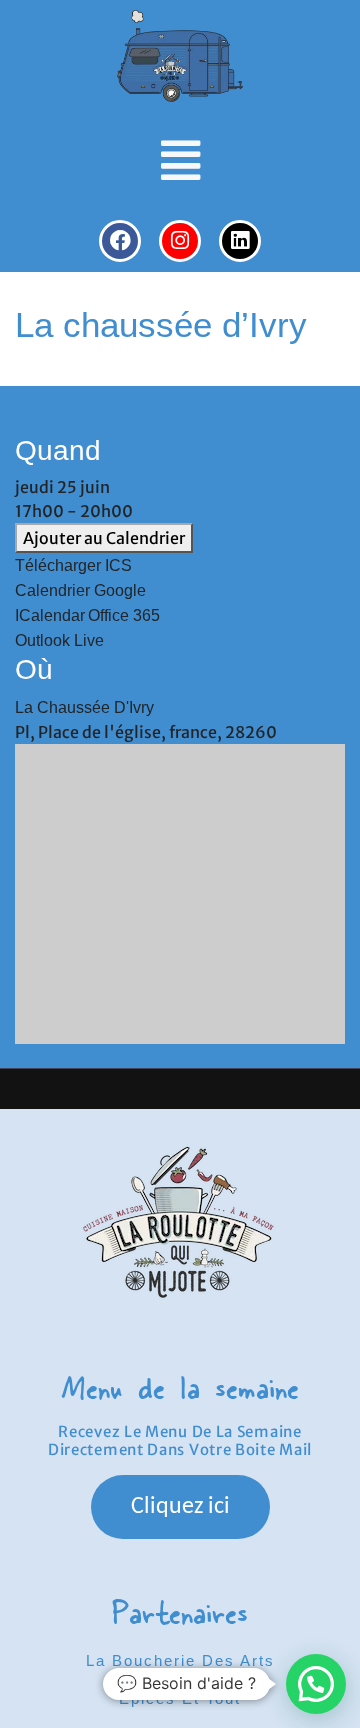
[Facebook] (120, 241)
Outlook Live (59, 640)
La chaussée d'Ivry (84, 707)
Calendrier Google (80, 590)
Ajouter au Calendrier (104, 538)
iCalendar (50, 615)
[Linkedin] (240, 241)
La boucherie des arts (180, 1660)
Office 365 (124, 615)
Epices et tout (180, 1698)
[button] (180, 161)
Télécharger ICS (73, 565)
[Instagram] (180, 241)
